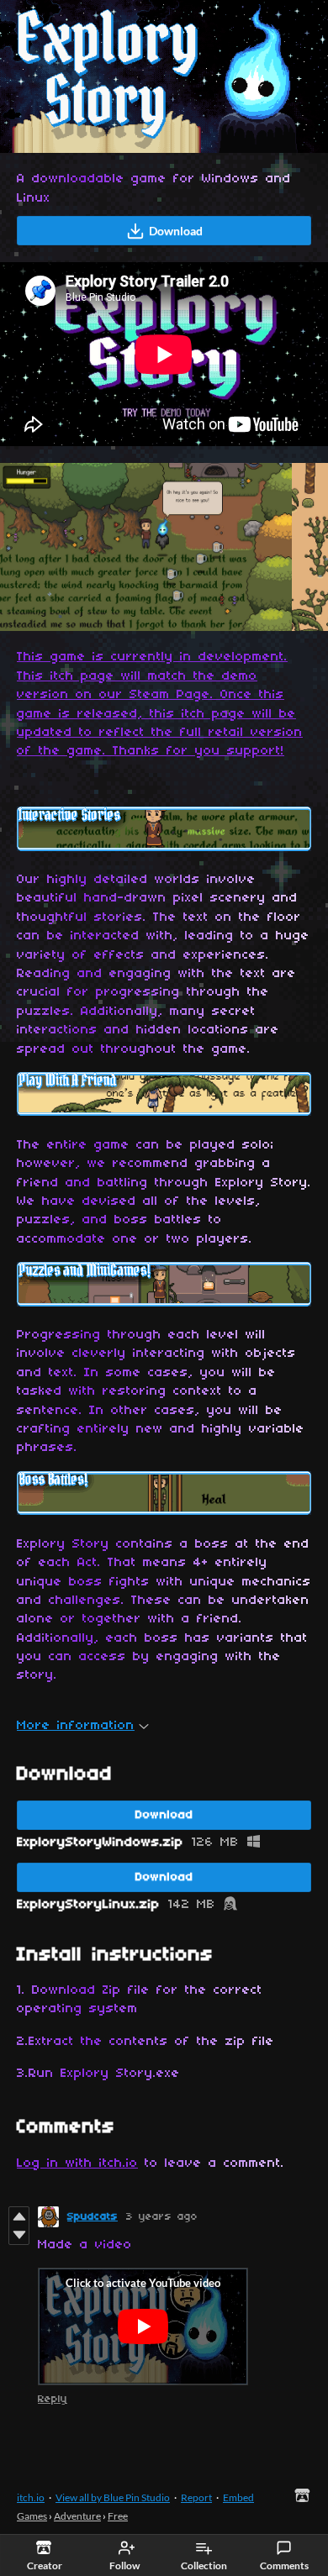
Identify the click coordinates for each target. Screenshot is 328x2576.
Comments (284, 2565)
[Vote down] (19, 2235)
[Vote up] (19, 2216)
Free (118, 2516)
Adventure (77, 2516)
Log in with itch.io (77, 2163)
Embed (238, 2497)
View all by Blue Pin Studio (113, 2497)
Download (176, 231)
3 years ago (162, 2217)
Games (32, 2516)
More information (76, 1726)
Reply (53, 2399)
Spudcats (93, 2217)
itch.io (31, 2497)
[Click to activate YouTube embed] (143, 2326)
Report (196, 2497)
